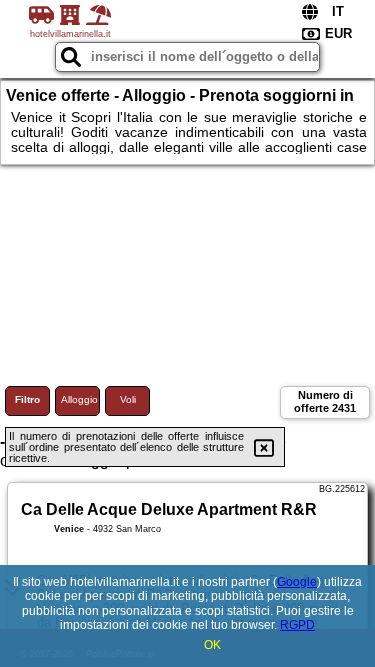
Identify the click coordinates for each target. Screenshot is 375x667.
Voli (128, 399)
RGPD (297, 625)
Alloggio (79, 399)
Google (297, 582)
